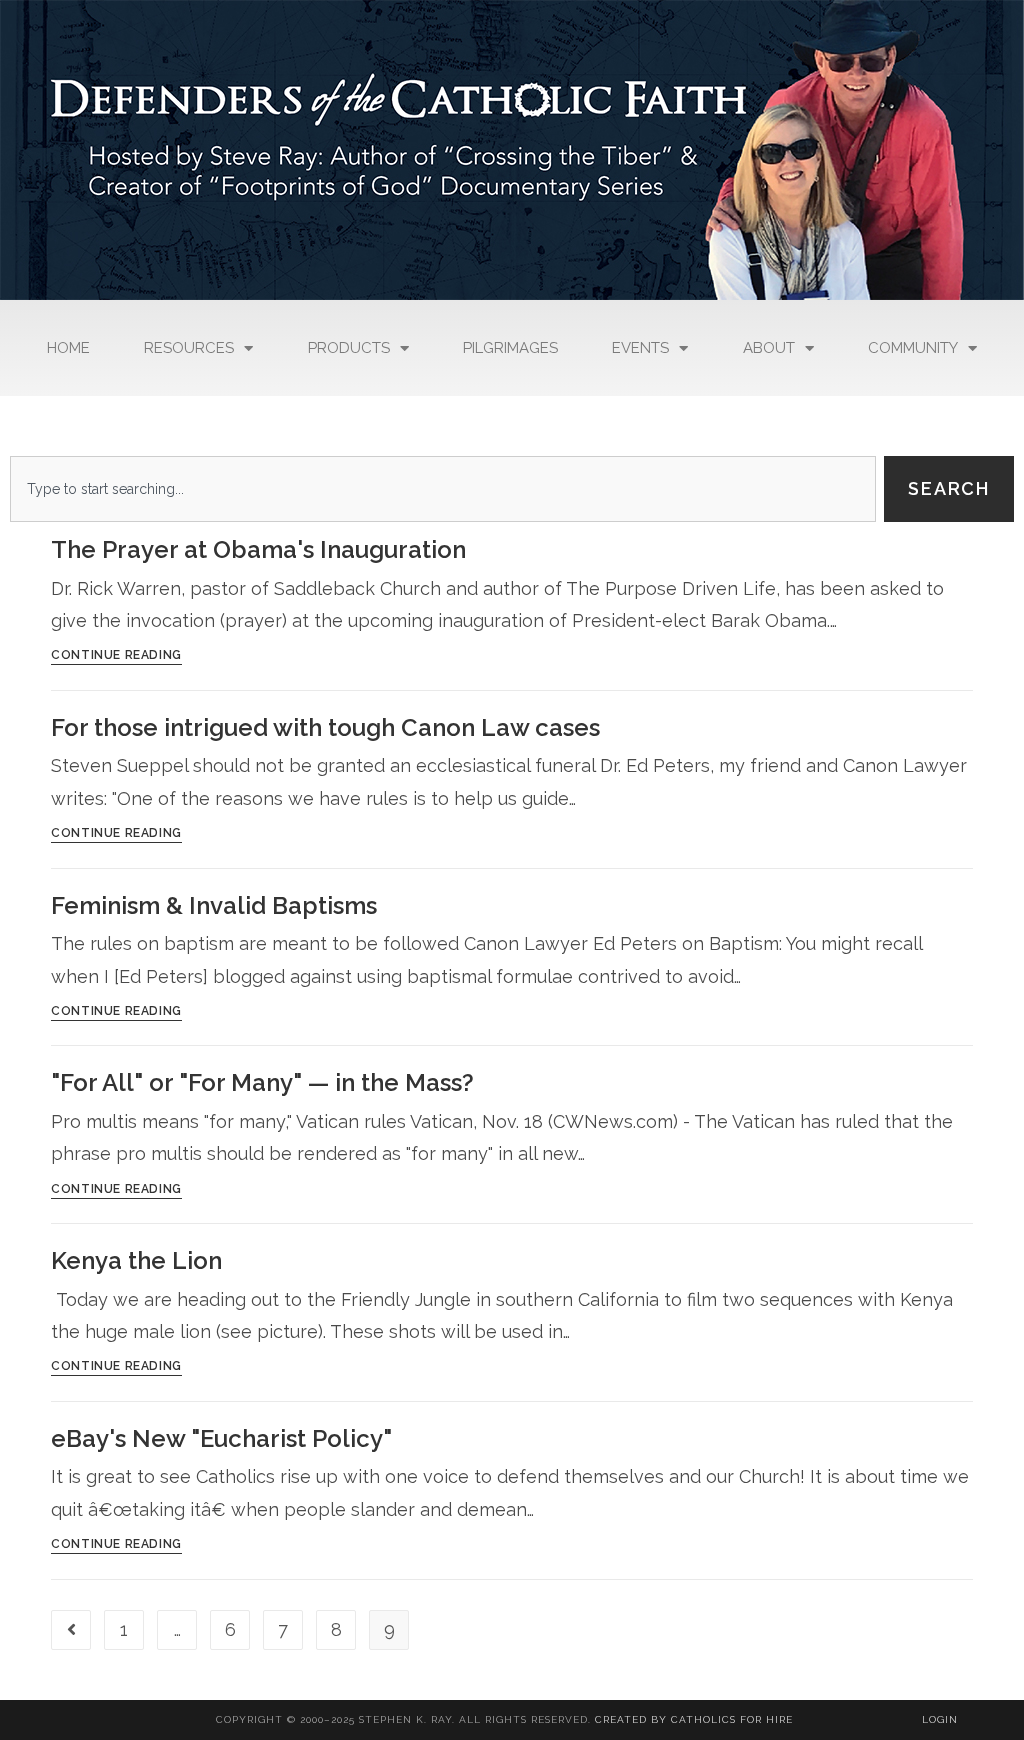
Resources (189, 348)
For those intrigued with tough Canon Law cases (325, 727)
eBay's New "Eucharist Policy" (221, 1438)
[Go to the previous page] (71, 1630)
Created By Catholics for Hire (694, 1719)
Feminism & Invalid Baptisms (214, 905)
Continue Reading (116, 655)
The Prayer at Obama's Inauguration (258, 549)
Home (68, 348)
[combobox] (443, 489)
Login (940, 1719)
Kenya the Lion (136, 1260)
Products (349, 348)
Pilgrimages (510, 348)
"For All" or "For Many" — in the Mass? (262, 1082)
